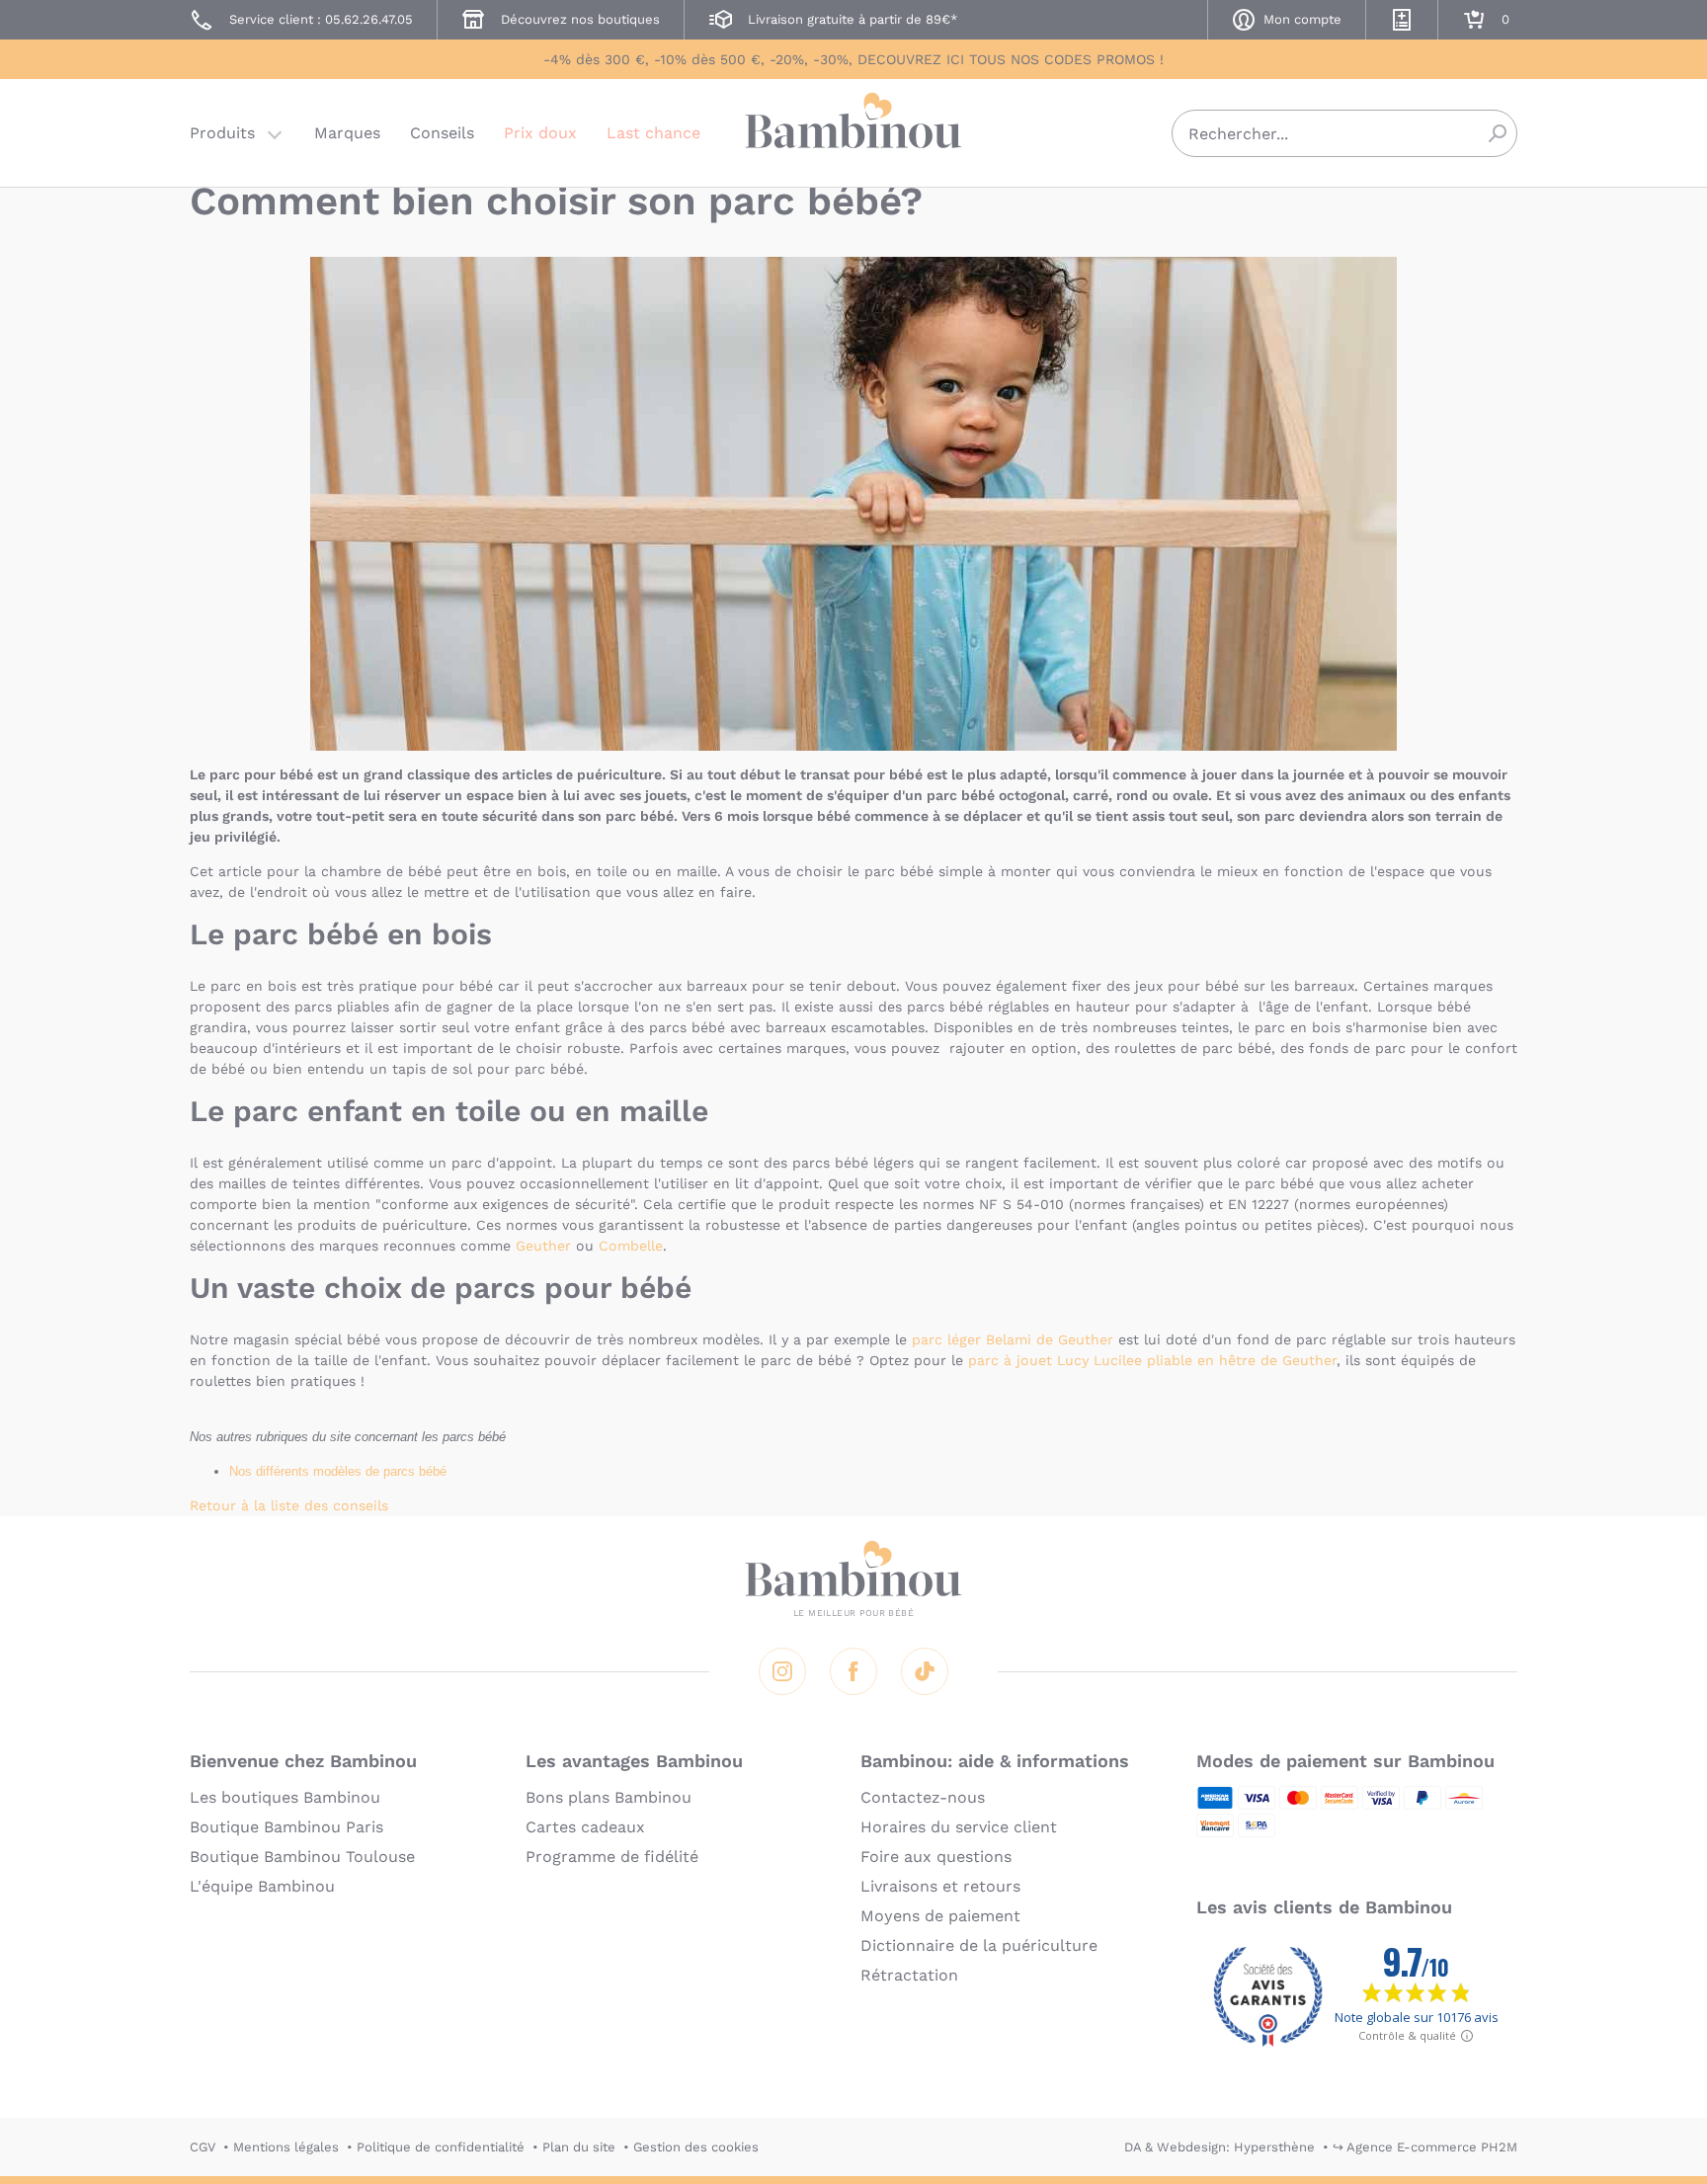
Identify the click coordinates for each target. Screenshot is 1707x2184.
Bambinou (853, 131)
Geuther (543, 1246)
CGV (203, 2147)
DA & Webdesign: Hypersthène (1219, 2147)
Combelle (631, 1246)
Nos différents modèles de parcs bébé (338, 1471)
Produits (222, 133)
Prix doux (540, 133)
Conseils (442, 133)
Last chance (653, 133)
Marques (347, 133)
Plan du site (579, 2147)
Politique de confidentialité (441, 2147)
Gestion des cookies (696, 2147)
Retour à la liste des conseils (289, 1505)
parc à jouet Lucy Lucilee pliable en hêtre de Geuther (1152, 1360)
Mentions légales (286, 2147)
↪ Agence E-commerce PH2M (1425, 2147)
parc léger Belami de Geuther (1013, 1339)
